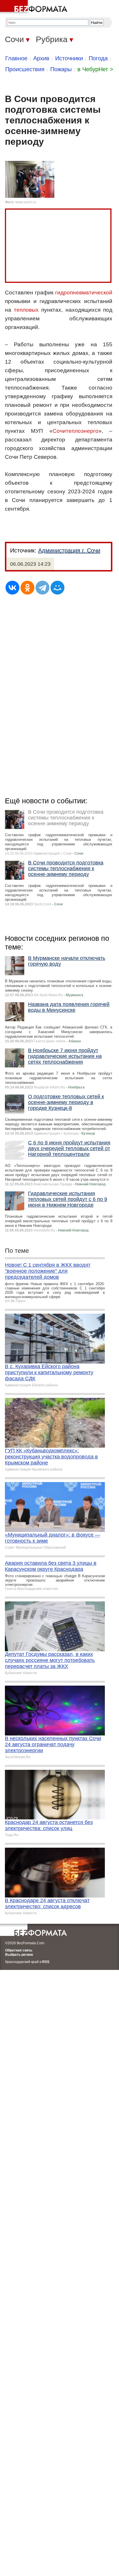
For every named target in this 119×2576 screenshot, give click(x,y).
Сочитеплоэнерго (76, 431)
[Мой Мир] (57, 588)
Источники (69, 58)
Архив (41, 58)
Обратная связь (19, 1950)
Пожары (61, 69)
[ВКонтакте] (12, 588)
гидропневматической (84, 293)
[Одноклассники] (27, 588)
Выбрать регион (19, 1955)
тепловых (26, 310)
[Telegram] (42, 588)
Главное (16, 58)
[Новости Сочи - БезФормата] (35, 7)
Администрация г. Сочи (69, 550)
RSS (46, 1962)
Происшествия (25, 69)
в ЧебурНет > (95, 69)
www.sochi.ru (26, 202)
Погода (98, 58)
